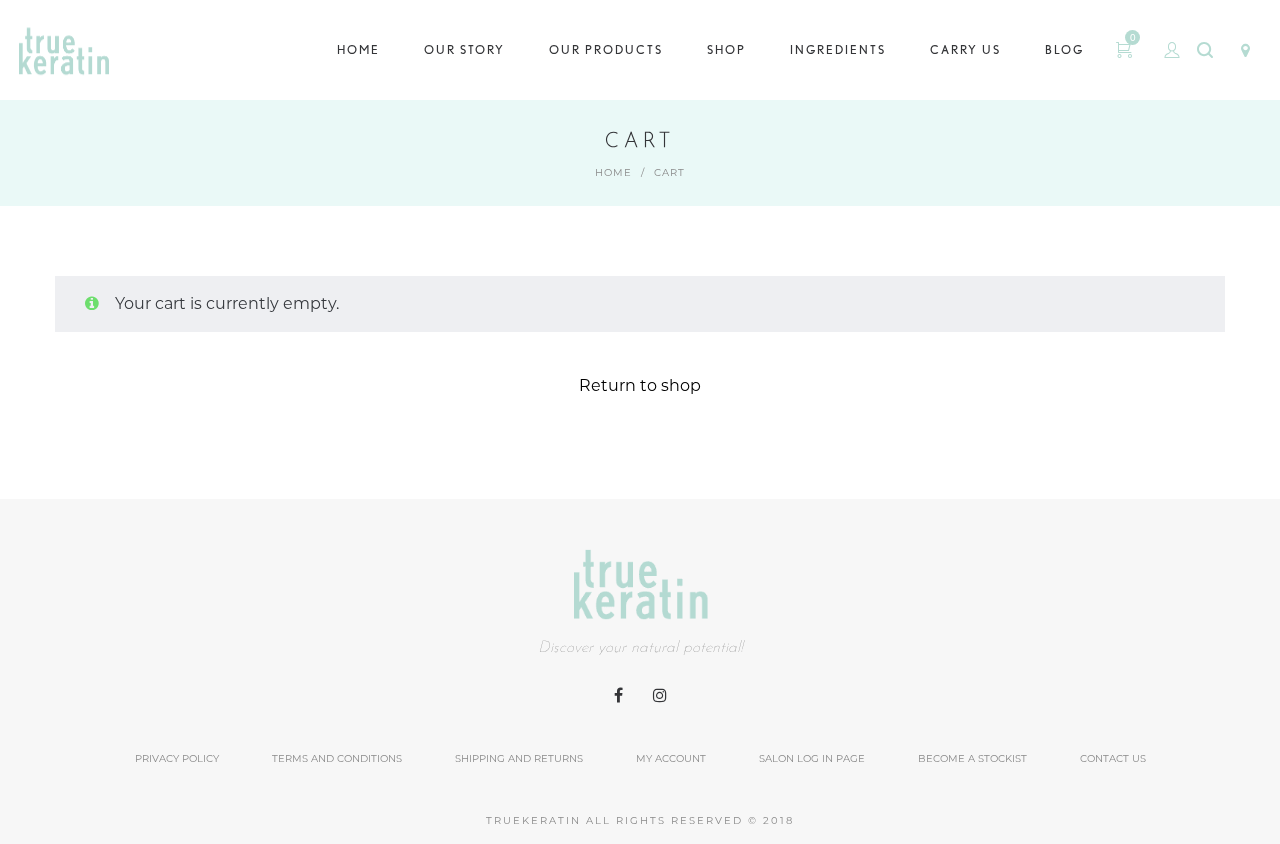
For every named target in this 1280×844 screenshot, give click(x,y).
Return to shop (640, 385)
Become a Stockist (972, 758)
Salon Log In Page (812, 758)
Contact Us (1113, 758)
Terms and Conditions (337, 758)
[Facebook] (618, 695)
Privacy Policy (177, 758)
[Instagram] (660, 695)
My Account (671, 758)
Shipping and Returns (519, 758)
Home (613, 172)
